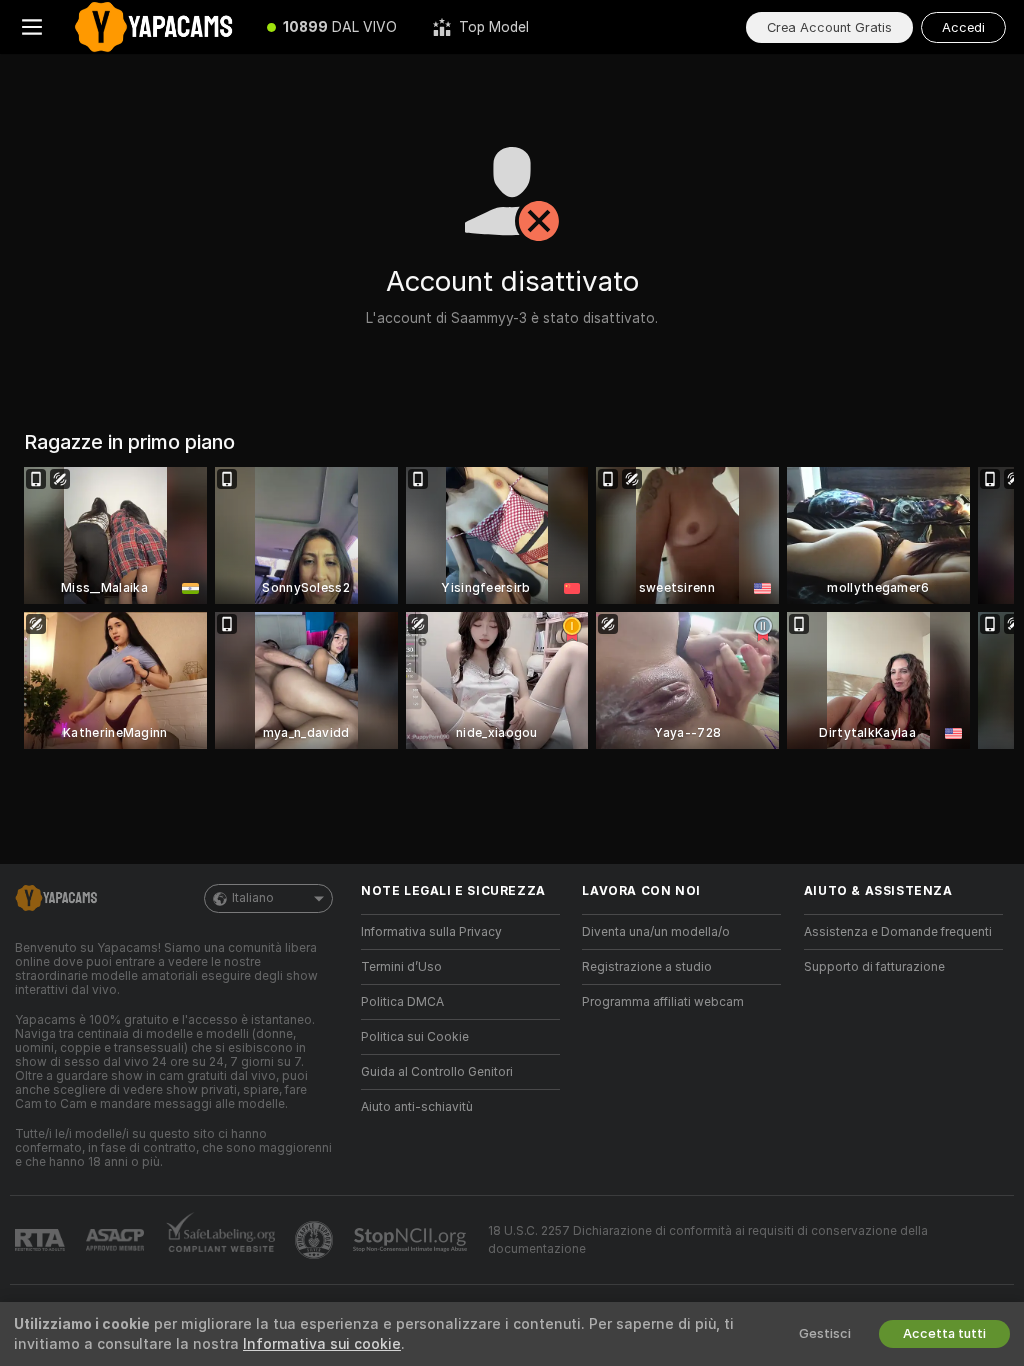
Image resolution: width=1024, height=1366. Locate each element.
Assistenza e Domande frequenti (898, 932)
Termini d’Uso (401, 967)
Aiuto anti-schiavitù (417, 1107)
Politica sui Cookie (415, 1037)
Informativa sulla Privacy (431, 932)
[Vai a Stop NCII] (412, 1240)
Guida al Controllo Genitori (437, 1072)
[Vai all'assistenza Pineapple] (316, 1240)
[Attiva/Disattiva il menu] (32, 27)
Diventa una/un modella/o (656, 932)
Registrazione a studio (647, 967)
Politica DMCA (402, 1002)
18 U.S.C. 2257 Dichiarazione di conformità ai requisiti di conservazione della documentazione (708, 1240)
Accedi (963, 27)
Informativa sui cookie (322, 1344)
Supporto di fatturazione (874, 967)
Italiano (253, 898)
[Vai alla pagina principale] (156, 27)
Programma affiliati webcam (663, 1002)
